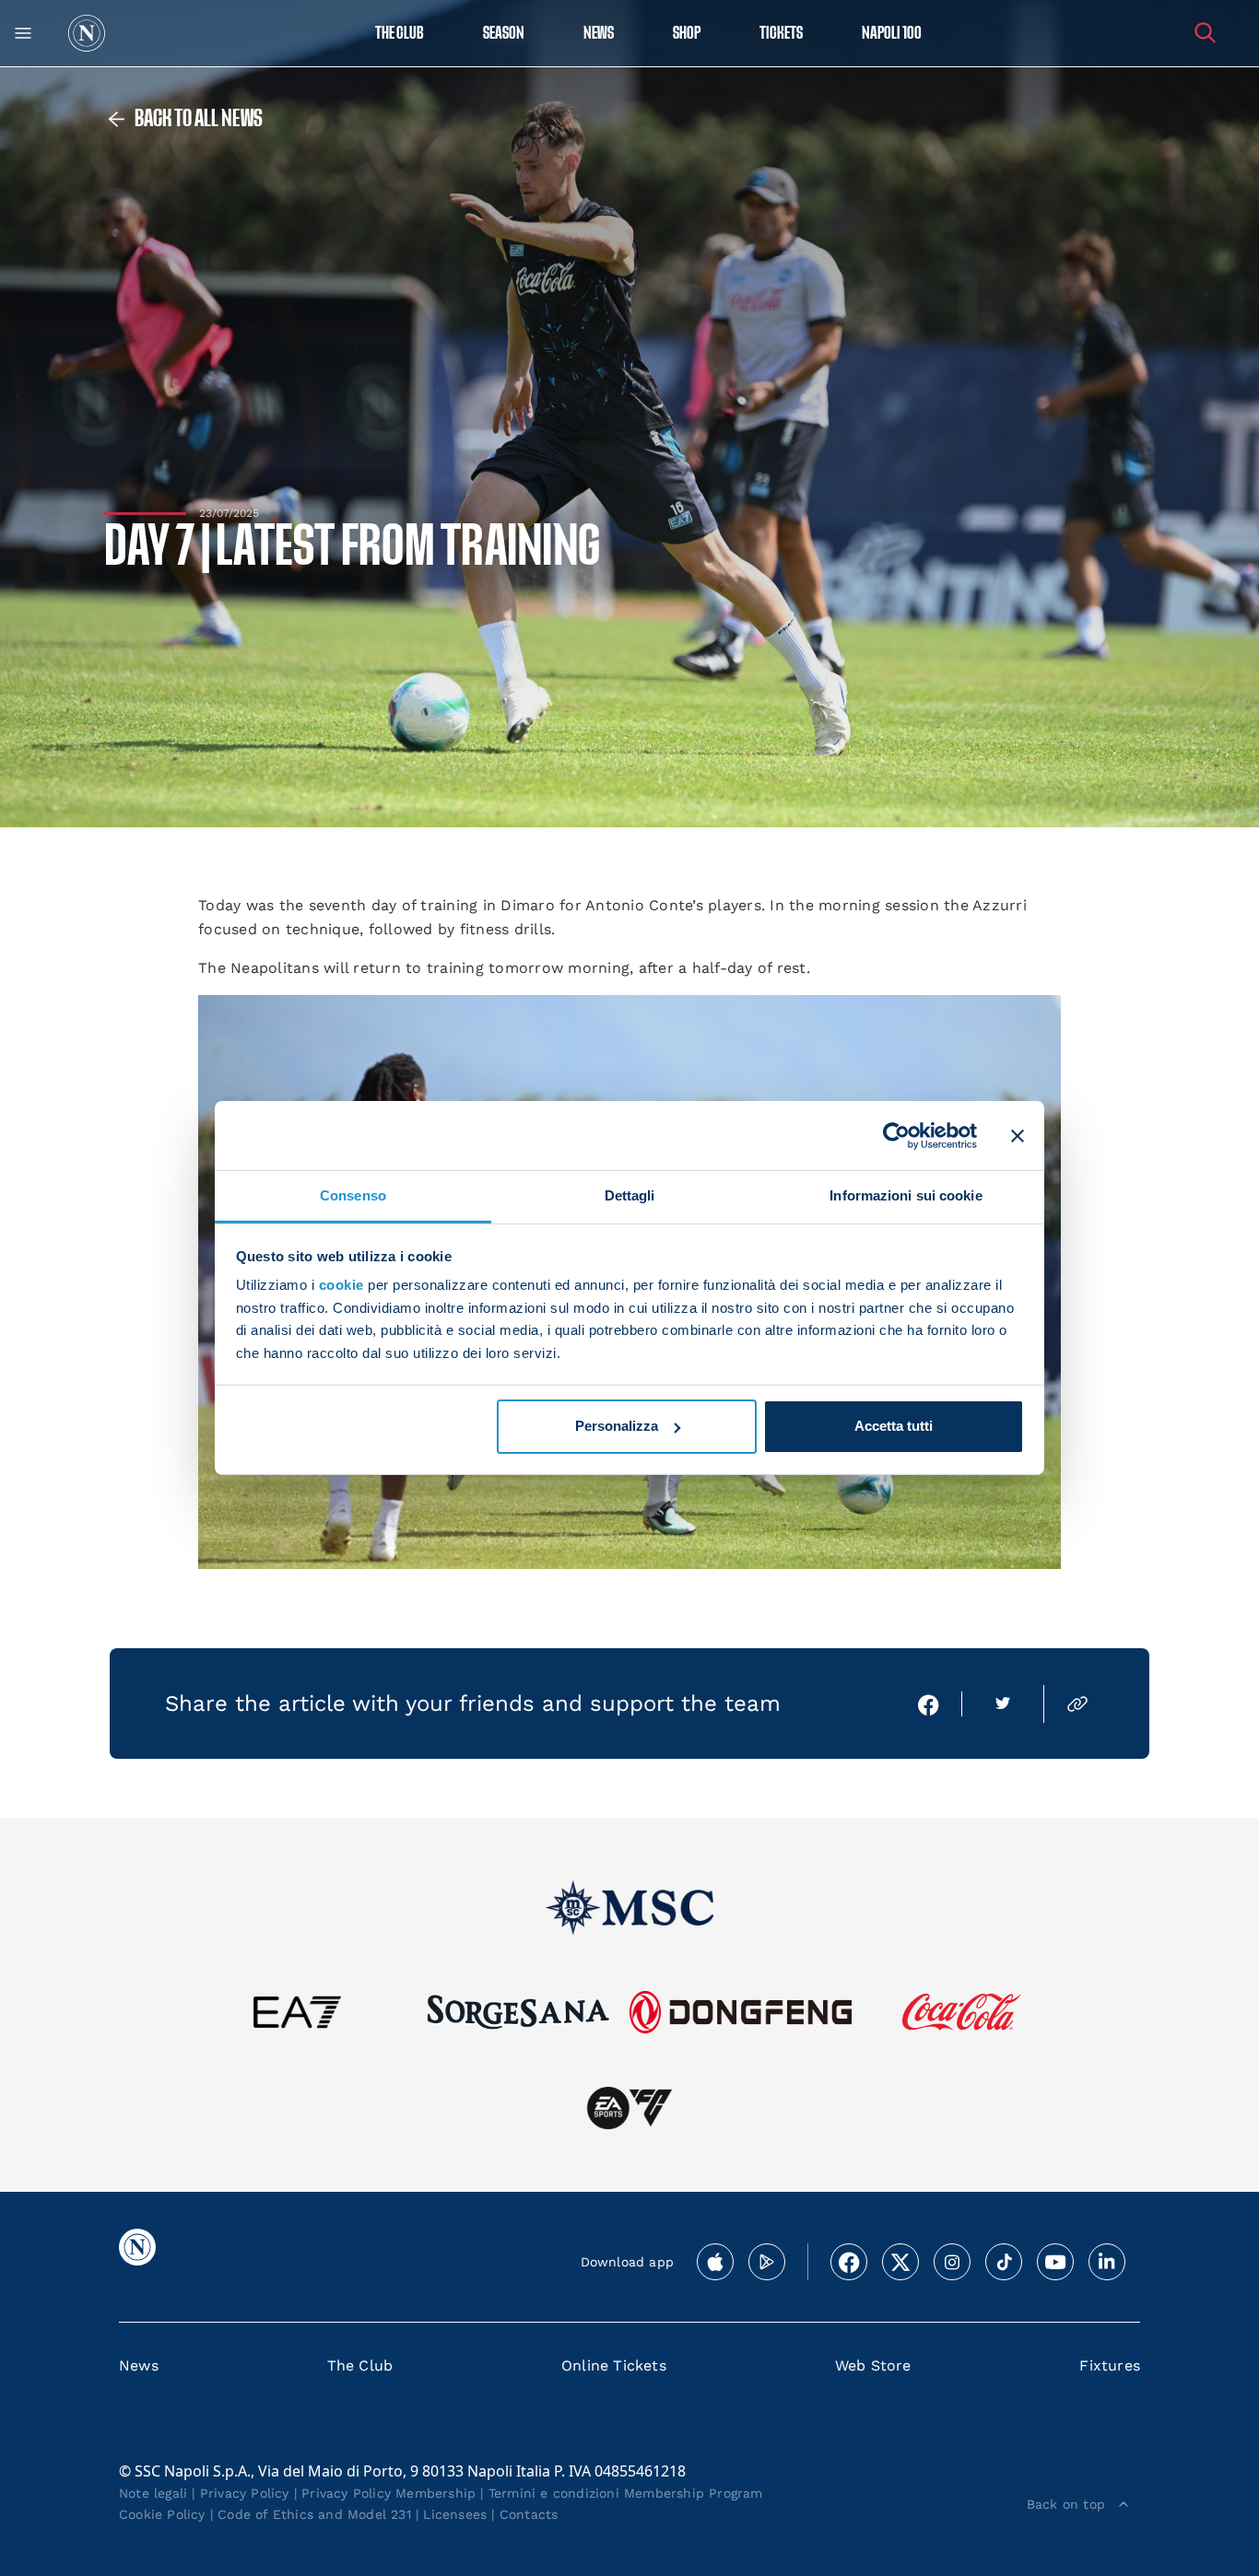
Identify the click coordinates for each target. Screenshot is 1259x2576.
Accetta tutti (894, 1426)
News (139, 2365)
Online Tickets (614, 2365)
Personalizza (617, 1426)
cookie (341, 1285)
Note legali (153, 2493)
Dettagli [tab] (630, 1195)
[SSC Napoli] (87, 33)
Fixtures (1110, 2365)
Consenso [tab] (353, 1195)
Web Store (873, 2365)
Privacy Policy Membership (388, 2493)
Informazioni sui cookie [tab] (906, 1195)
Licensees (455, 2514)
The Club (360, 2365)
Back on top (1066, 2504)
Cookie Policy (162, 2514)
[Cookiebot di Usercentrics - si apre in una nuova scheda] (896, 1135)
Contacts (529, 2514)
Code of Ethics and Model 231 (314, 2514)
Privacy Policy (245, 2493)
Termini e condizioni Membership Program (626, 2493)
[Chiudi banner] (1018, 1135)
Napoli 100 (892, 34)
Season (504, 34)
